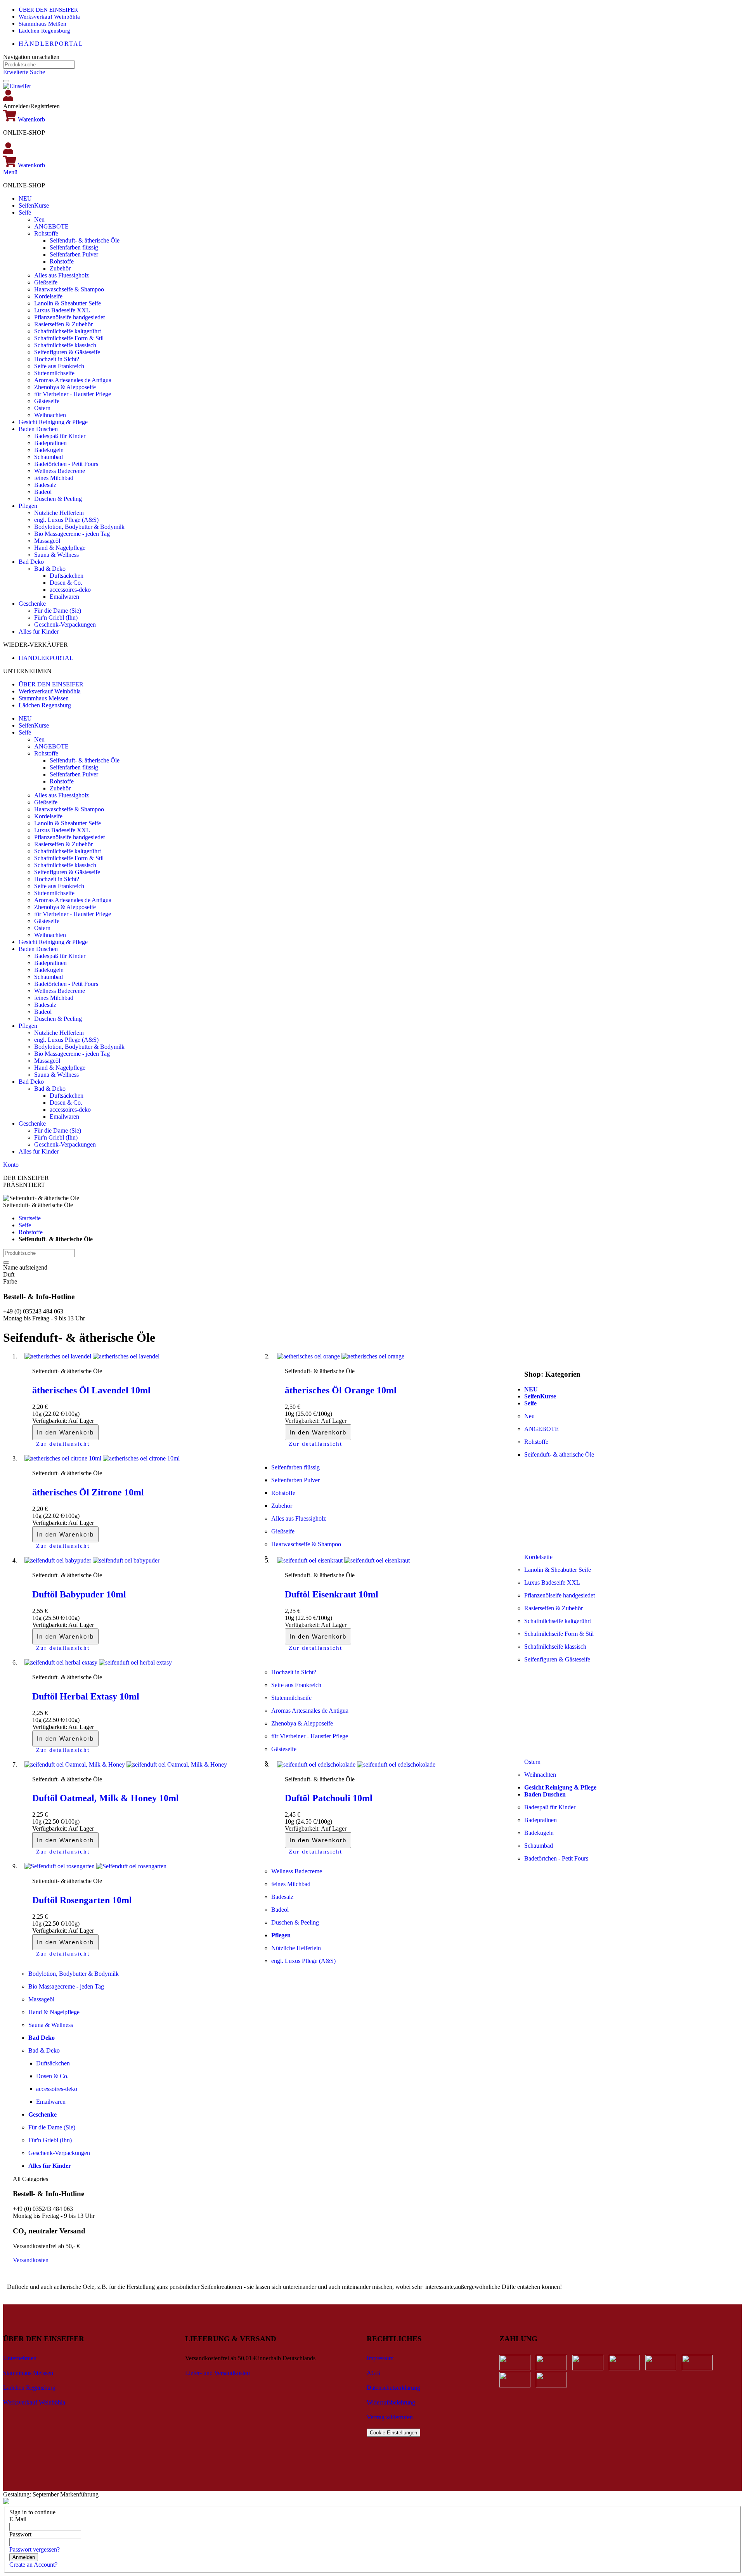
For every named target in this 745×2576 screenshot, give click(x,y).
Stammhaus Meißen (42, 24)
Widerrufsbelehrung (391, 2402)
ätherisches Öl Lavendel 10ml (91, 1390)
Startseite (30, 1218)
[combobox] (39, 65)
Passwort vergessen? (35, 2549)
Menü (10, 172)
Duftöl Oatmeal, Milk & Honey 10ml (106, 1798)
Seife (25, 1225)
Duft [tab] (9, 1274)
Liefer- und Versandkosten (217, 2373)
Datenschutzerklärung (393, 2388)
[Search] (6, 81)
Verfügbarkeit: (50, 1421)
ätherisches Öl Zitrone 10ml (88, 1492)
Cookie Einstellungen (393, 2433)
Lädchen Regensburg (44, 31)
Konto (11, 1165)
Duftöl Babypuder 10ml (79, 1594)
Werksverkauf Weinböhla (49, 17)
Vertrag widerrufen (390, 2417)
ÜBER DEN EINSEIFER (48, 10)
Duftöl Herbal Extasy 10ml (86, 1696)
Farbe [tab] (10, 1281)
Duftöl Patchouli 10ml (329, 1798)
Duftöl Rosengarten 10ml (82, 1900)
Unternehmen (20, 2358)
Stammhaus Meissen (44, 698)
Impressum (380, 2358)
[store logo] (17, 86)
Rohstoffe (31, 1232)
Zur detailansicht (63, 1444)
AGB (373, 2373)
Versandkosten (31, 2260)
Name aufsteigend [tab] (25, 1267)
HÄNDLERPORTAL (51, 44)
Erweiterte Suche (24, 72)
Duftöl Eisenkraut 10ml (332, 1594)
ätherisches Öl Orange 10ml (341, 1390)
